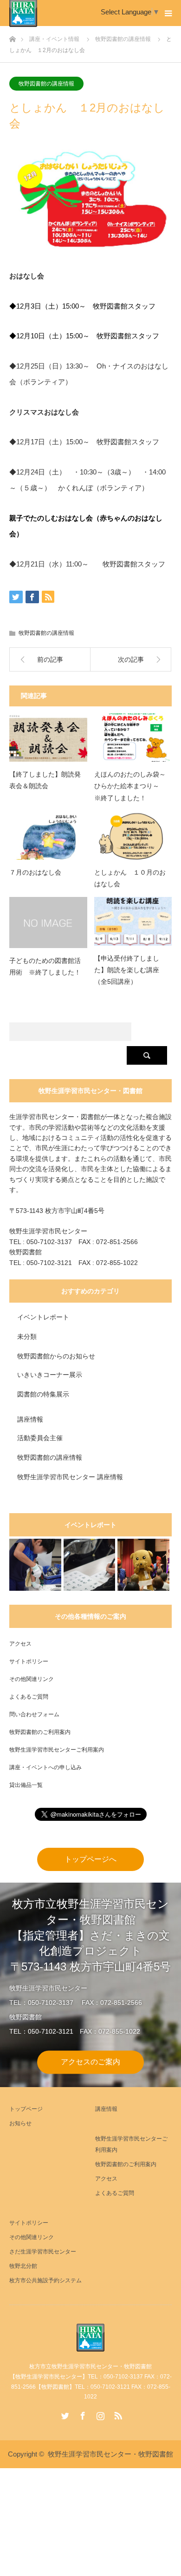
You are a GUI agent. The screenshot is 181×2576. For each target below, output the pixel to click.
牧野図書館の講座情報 (46, 84)
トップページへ (90, 1859)
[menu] (168, 13)
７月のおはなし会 (35, 872)
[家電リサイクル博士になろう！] (35, 1565)
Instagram (99, 2414)
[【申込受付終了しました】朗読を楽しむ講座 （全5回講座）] (133, 921)
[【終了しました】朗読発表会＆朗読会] (48, 738)
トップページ (26, 2109)
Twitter (64, 2414)
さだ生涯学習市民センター (43, 2252)
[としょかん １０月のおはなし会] (133, 835)
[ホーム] (12, 36)
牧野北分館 (23, 2266)
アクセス (20, 1644)
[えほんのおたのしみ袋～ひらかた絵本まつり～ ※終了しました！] (133, 738)
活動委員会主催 (40, 1438)
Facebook (82, 2414)
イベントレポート (43, 1317)
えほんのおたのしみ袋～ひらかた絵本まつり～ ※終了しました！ (130, 786)
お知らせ (20, 2123)
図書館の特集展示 (43, 1394)
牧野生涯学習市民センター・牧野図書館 (110, 2454)
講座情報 (30, 1419)
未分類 (27, 1337)
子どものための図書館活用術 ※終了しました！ (45, 966)
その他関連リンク (32, 1679)
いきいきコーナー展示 (50, 1375)
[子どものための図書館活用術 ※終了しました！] (48, 922)
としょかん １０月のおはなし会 (130, 878)
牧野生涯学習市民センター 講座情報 (70, 1477)
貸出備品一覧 (26, 1785)
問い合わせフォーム (34, 1714)
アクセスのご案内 (90, 2062)
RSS (117, 2414)
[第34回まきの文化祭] (143, 1565)
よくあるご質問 (29, 1697)
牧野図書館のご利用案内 (40, 1732)
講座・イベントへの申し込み (45, 1767)
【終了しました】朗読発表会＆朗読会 (45, 780)
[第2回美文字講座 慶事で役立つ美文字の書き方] (90, 1565)
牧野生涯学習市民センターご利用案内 (57, 1750)
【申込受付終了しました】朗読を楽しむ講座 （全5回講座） (130, 970)
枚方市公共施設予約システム (45, 2280)
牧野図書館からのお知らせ (56, 1356)
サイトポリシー (29, 1661)
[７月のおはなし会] (48, 835)
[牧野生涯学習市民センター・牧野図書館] (90, 2338)
